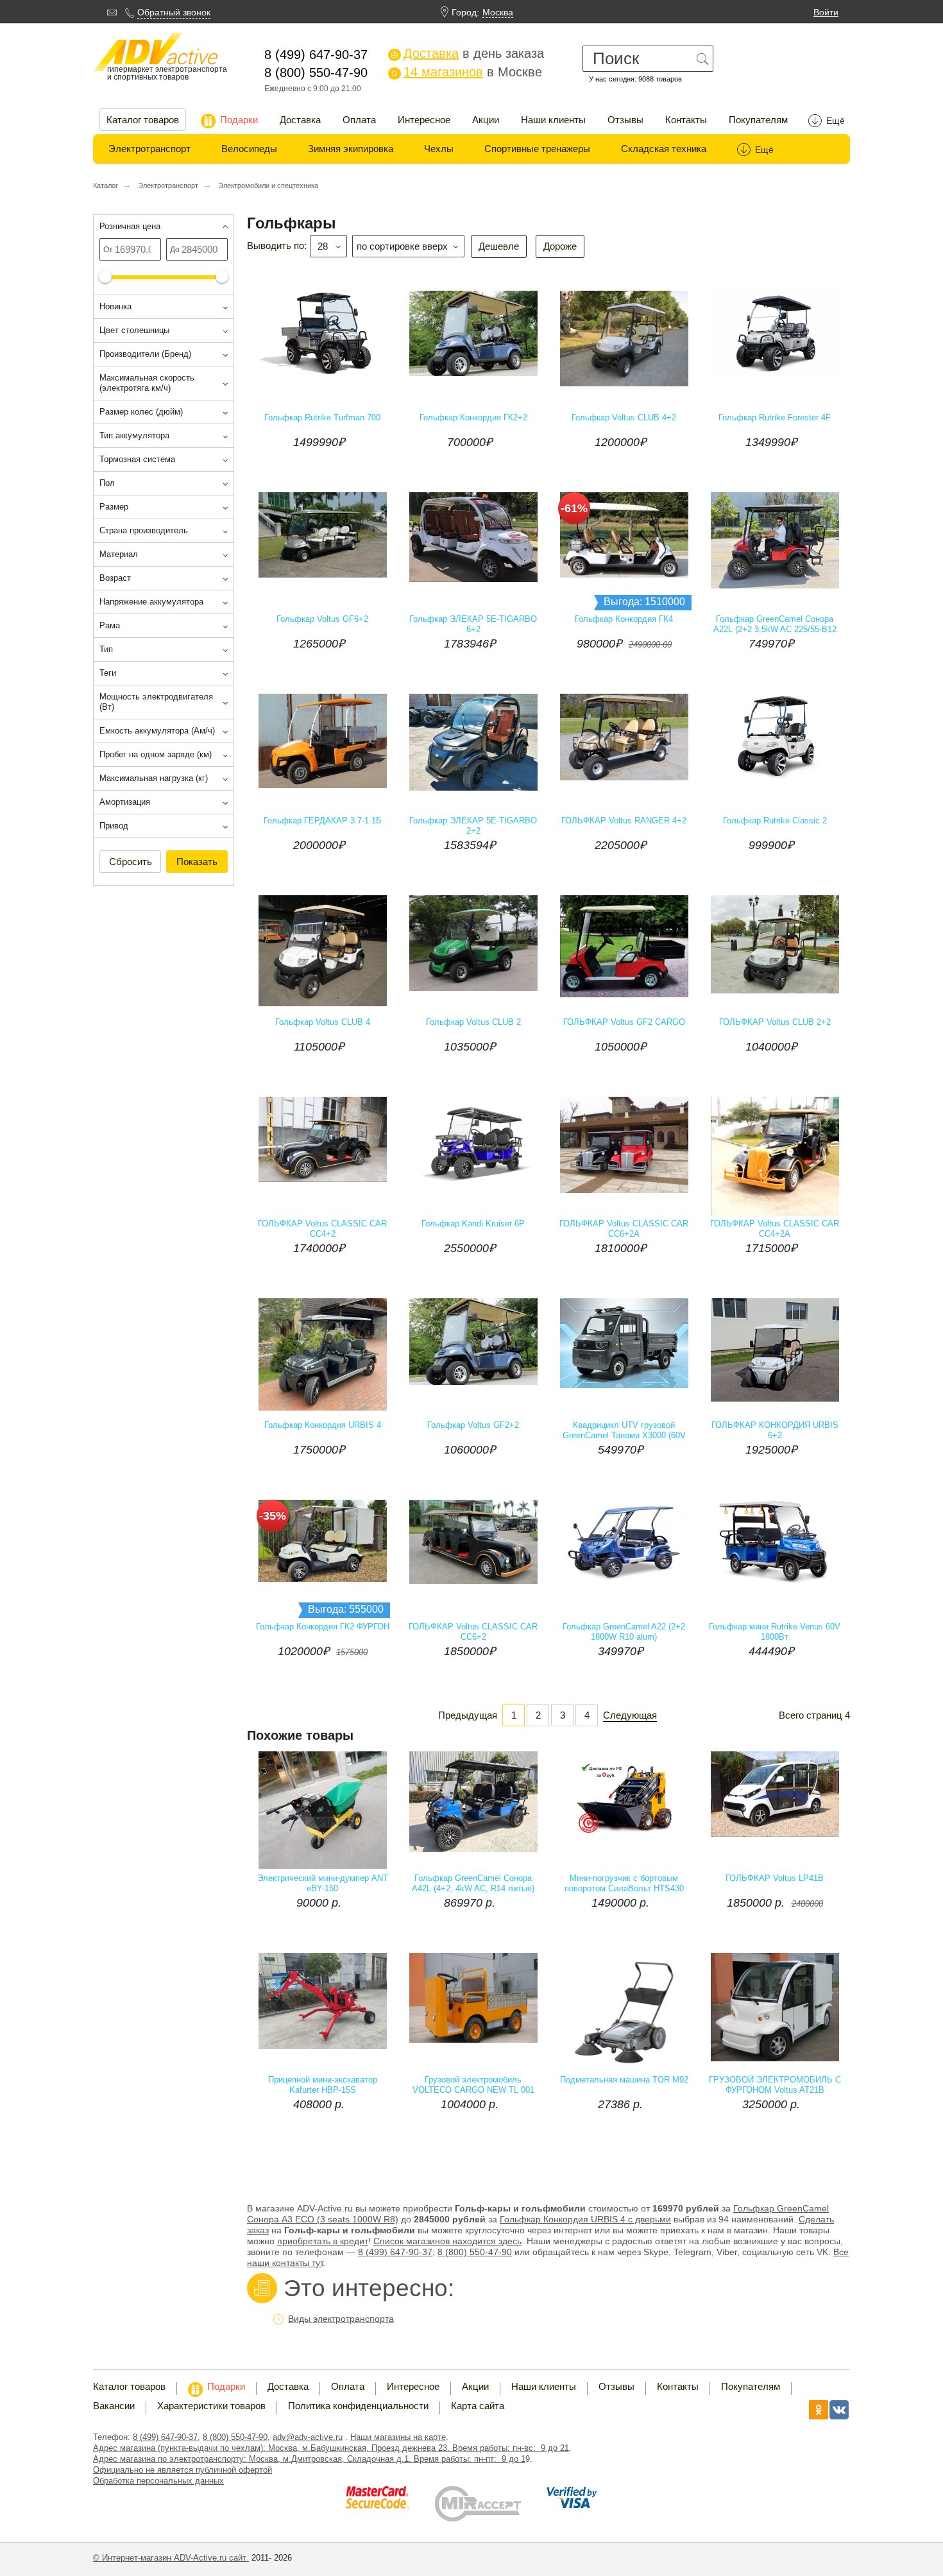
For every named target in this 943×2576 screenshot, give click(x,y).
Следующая (630, 1715)
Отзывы (625, 120)
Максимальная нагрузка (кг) (154, 778)
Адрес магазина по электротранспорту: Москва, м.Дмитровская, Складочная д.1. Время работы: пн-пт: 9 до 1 (309, 2459)
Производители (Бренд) (145, 354)
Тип (106, 649)
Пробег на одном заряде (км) (156, 754)
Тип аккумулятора (134, 435)
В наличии (524, 425)
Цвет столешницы (134, 330)
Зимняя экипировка (351, 149)
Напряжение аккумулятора (151, 602)
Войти (826, 12)
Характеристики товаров (211, 2406)
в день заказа (467, 53)
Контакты (686, 120)
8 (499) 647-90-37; (396, 2252)
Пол (107, 483)
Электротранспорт (149, 149)
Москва (498, 12)
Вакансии (114, 2406)
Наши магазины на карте (398, 2437)
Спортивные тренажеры (537, 149)
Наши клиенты (553, 120)
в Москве (466, 72)
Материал (119, 554)
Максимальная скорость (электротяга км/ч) (147, 383)
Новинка (115, 306)
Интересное (424, 120)
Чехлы (439, 149)
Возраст (115, 578)
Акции (486, 120)
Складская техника (664, 149)
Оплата (359, 120)
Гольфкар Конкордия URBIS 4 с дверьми (585, 2219)
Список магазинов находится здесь (447, 2241)
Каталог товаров (143, 120)
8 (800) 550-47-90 (475, 2252)
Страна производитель (144, 530)
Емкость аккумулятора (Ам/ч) (157, 731)
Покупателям (758, 120)
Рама (110, 625)
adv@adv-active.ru (308, 2437)
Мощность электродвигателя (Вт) (156, 702)
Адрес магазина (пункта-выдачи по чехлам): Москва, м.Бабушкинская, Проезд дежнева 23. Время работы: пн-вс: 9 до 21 (331, 2448)
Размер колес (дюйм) (141, 412)
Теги (108, 673)
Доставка (300, 120)
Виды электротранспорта (341, 2319)
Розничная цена (130, 226)
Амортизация (125, 802)
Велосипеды (249, 149)
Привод (114, 826)
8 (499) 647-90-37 (165, 2437)
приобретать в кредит (323, 2241)
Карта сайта (478, 2406)
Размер (114, 507)
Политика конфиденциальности (358, 2406)
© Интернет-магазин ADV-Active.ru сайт (171, 2558)
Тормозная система (137, 459)
